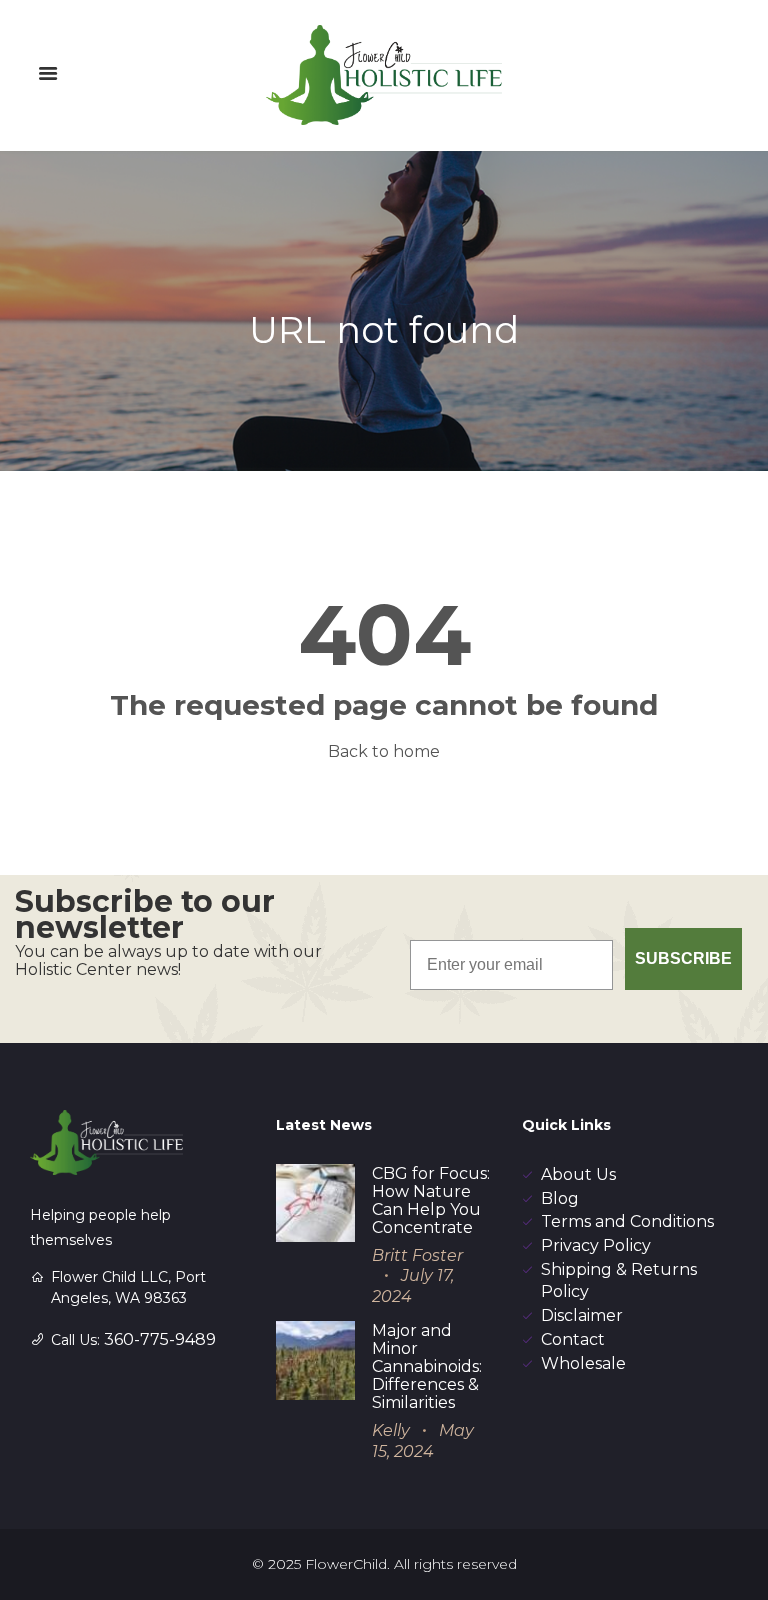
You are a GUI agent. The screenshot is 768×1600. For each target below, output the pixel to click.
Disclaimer (582, 1315)
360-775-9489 (160, 1339)
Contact (573, 1339)
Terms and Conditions (627, 1221)
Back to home (384, 751)
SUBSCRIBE (683, 958)
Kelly (391, 1430)
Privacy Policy (596, 1245)
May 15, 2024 (423, 1441)
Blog (560, 1198)
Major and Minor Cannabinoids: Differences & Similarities (427, 1366)
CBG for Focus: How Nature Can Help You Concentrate (431, 1200)
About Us (578, 1174)
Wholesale (583, 1363)
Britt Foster (417, 1255)
